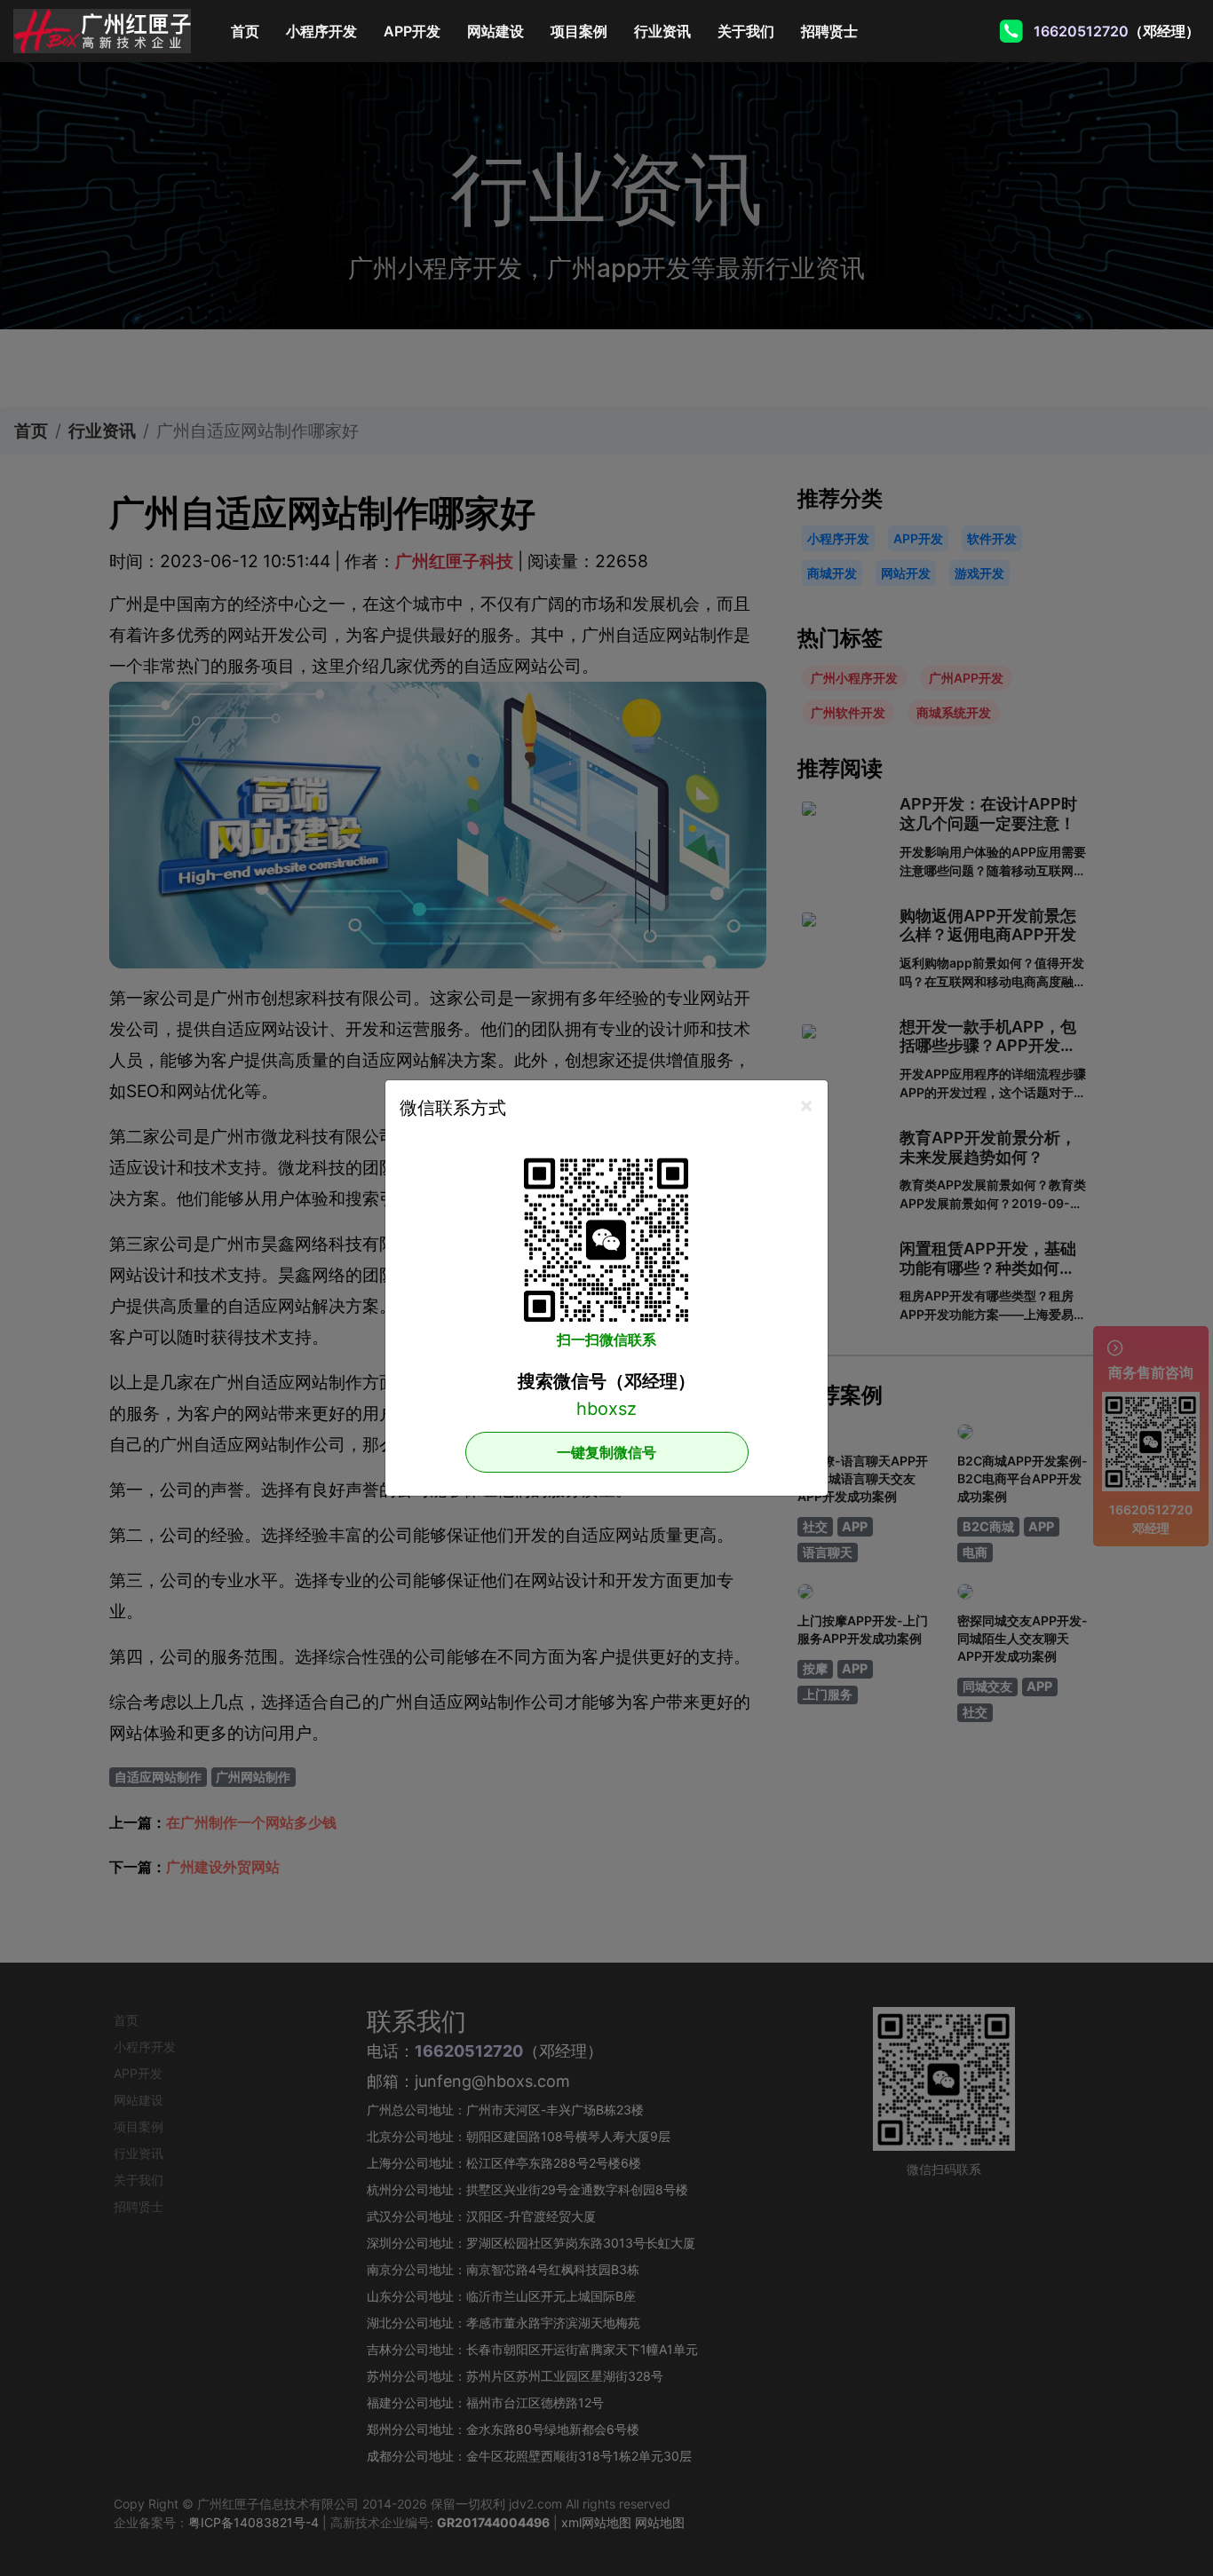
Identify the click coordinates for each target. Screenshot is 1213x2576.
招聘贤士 (829, 31)
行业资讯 (662, 31)
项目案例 (579, 31)
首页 (252, 31)
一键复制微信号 (606, 1452)
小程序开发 (321, 31)
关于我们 (746, 31)
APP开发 (412, 31)
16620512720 (1085, 31)
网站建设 (496, 31)
